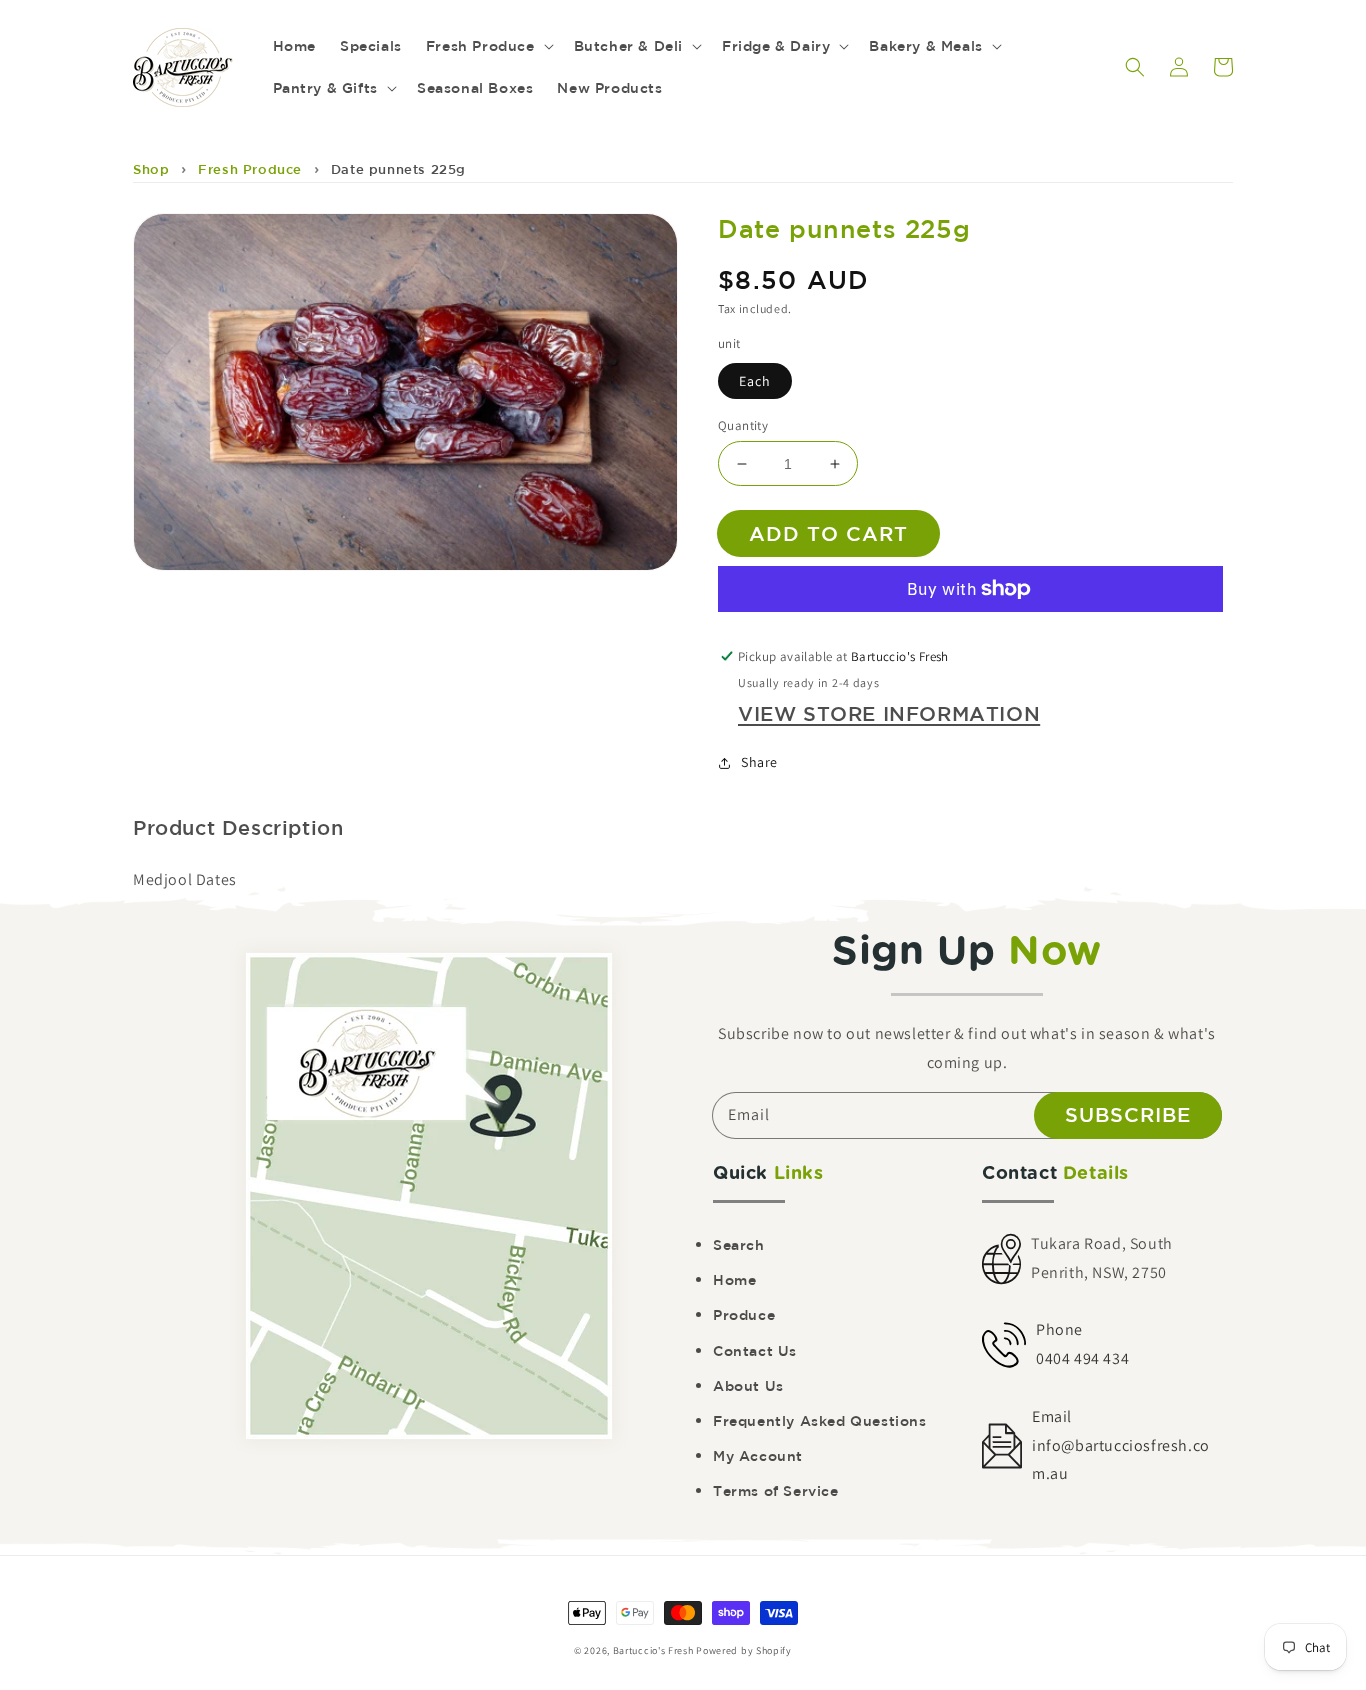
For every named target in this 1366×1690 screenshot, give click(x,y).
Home (734, 1280)
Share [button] (759, 762)
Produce (744, 1315)
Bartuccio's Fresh (653, 1650)
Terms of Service (776, 1491)
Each (755, 381)
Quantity (743, 425)
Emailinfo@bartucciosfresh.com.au (1121, 1445)
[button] (1135, 67)
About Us (748, 1386)
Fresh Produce (250, 169)
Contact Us (755, 1351)
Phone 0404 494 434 (1082, 1344)
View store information (889, 713)
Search (739, 1245)
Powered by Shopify (744, 1650)
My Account (758, 1456)
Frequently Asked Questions (820, 1421)
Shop (151, 169)
